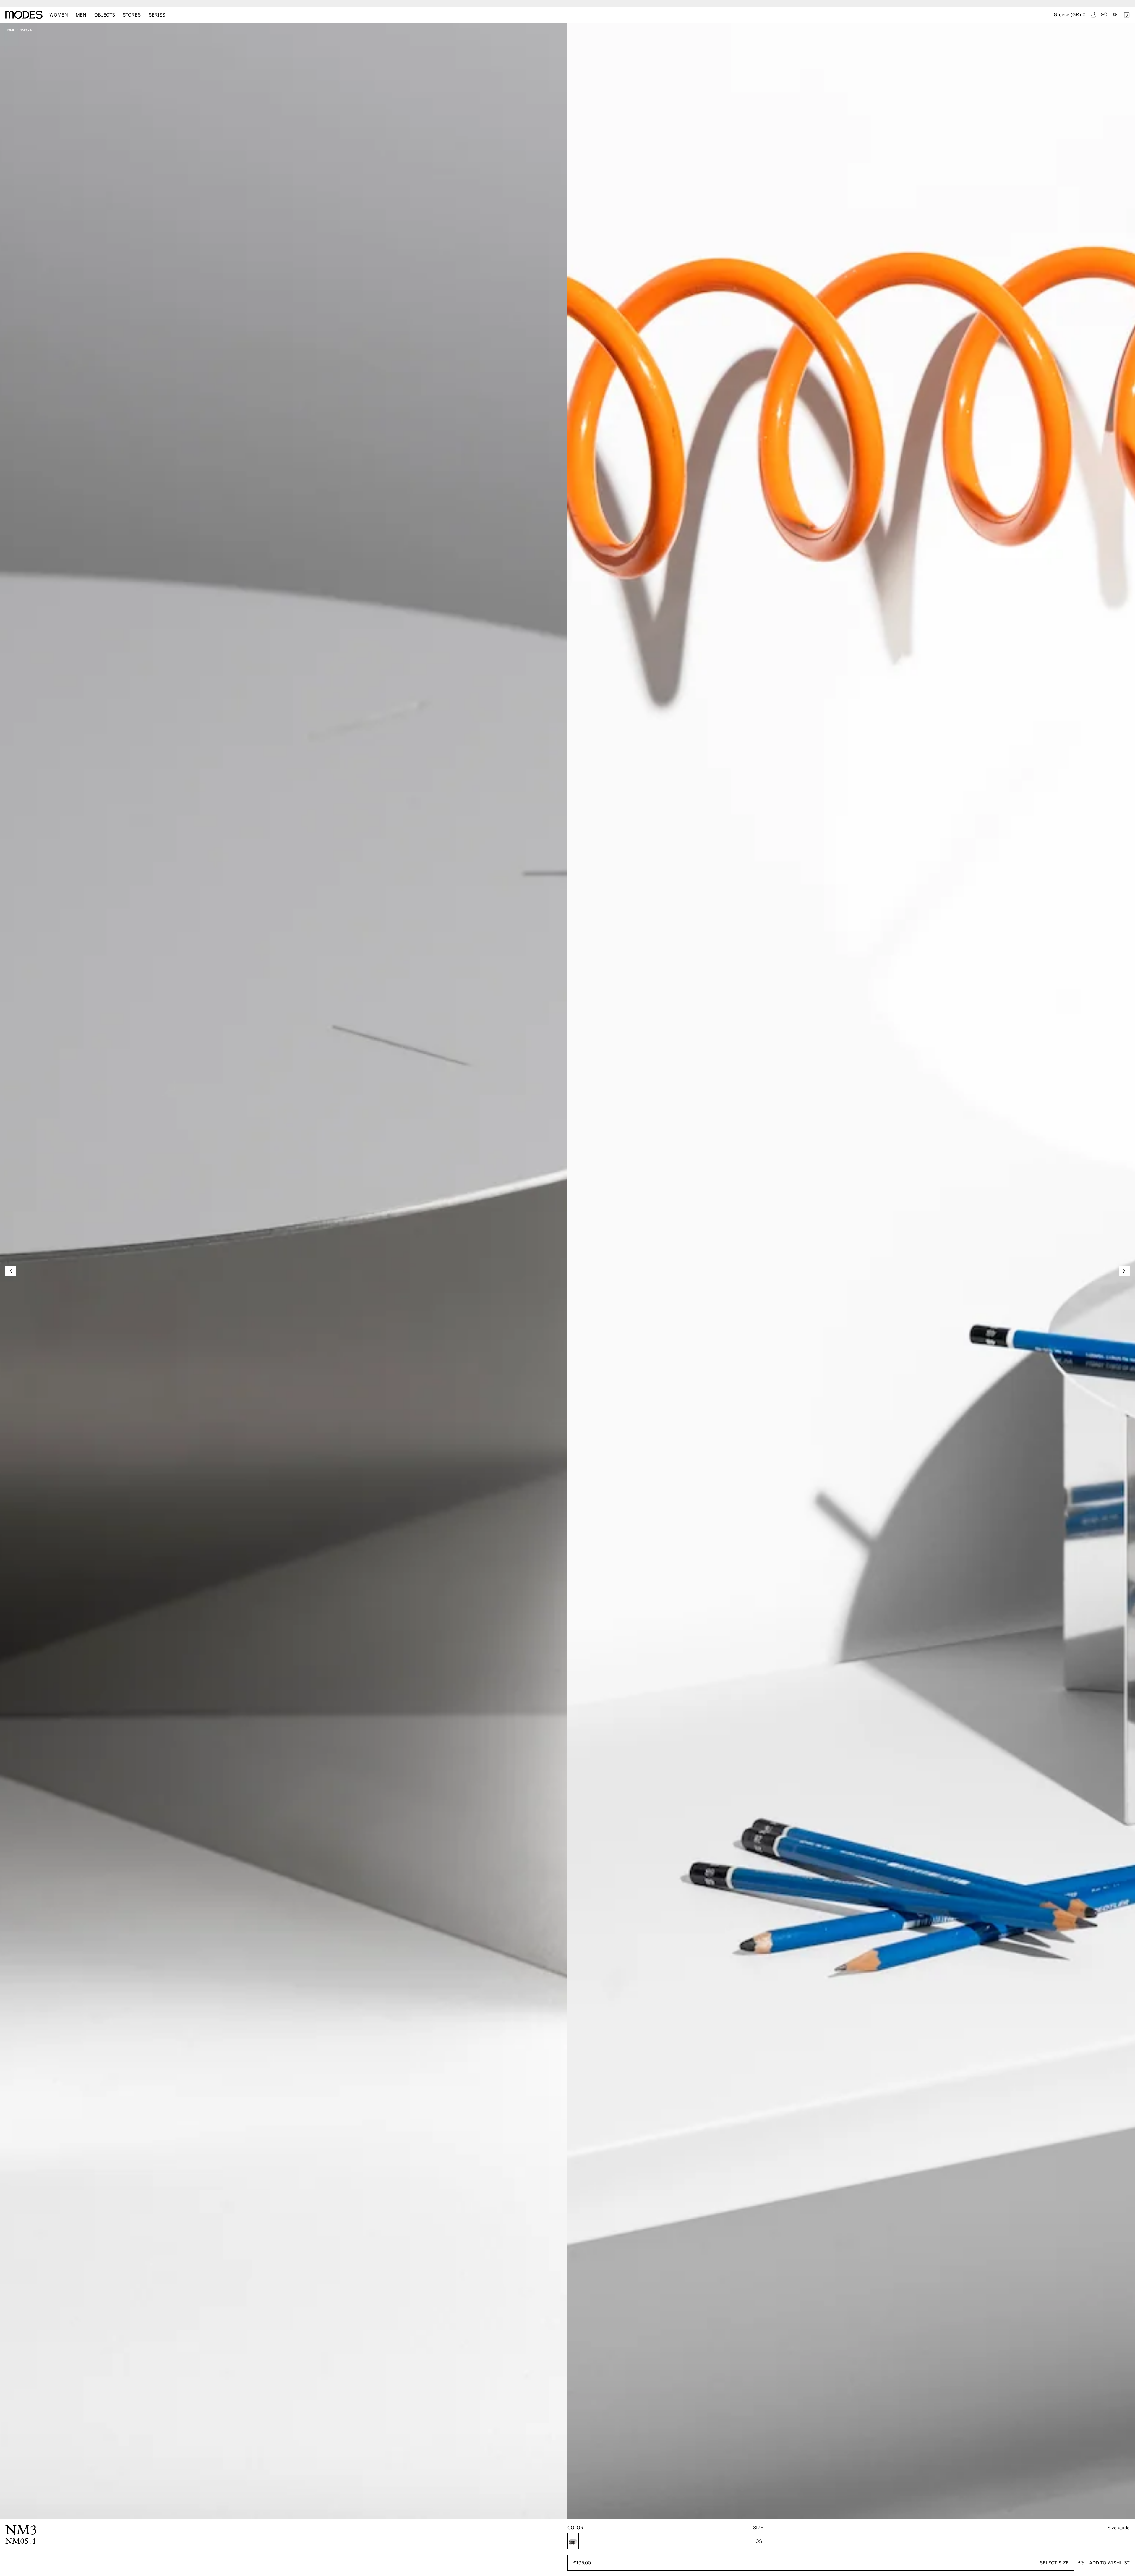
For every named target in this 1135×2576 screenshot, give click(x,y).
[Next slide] (1124, 1271)
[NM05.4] (573, 2541)
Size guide (1119, 2527)
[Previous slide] (11, 1271)
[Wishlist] (1115, 14)
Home (10, 30)
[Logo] (24, 15)
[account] (1093, 14)
